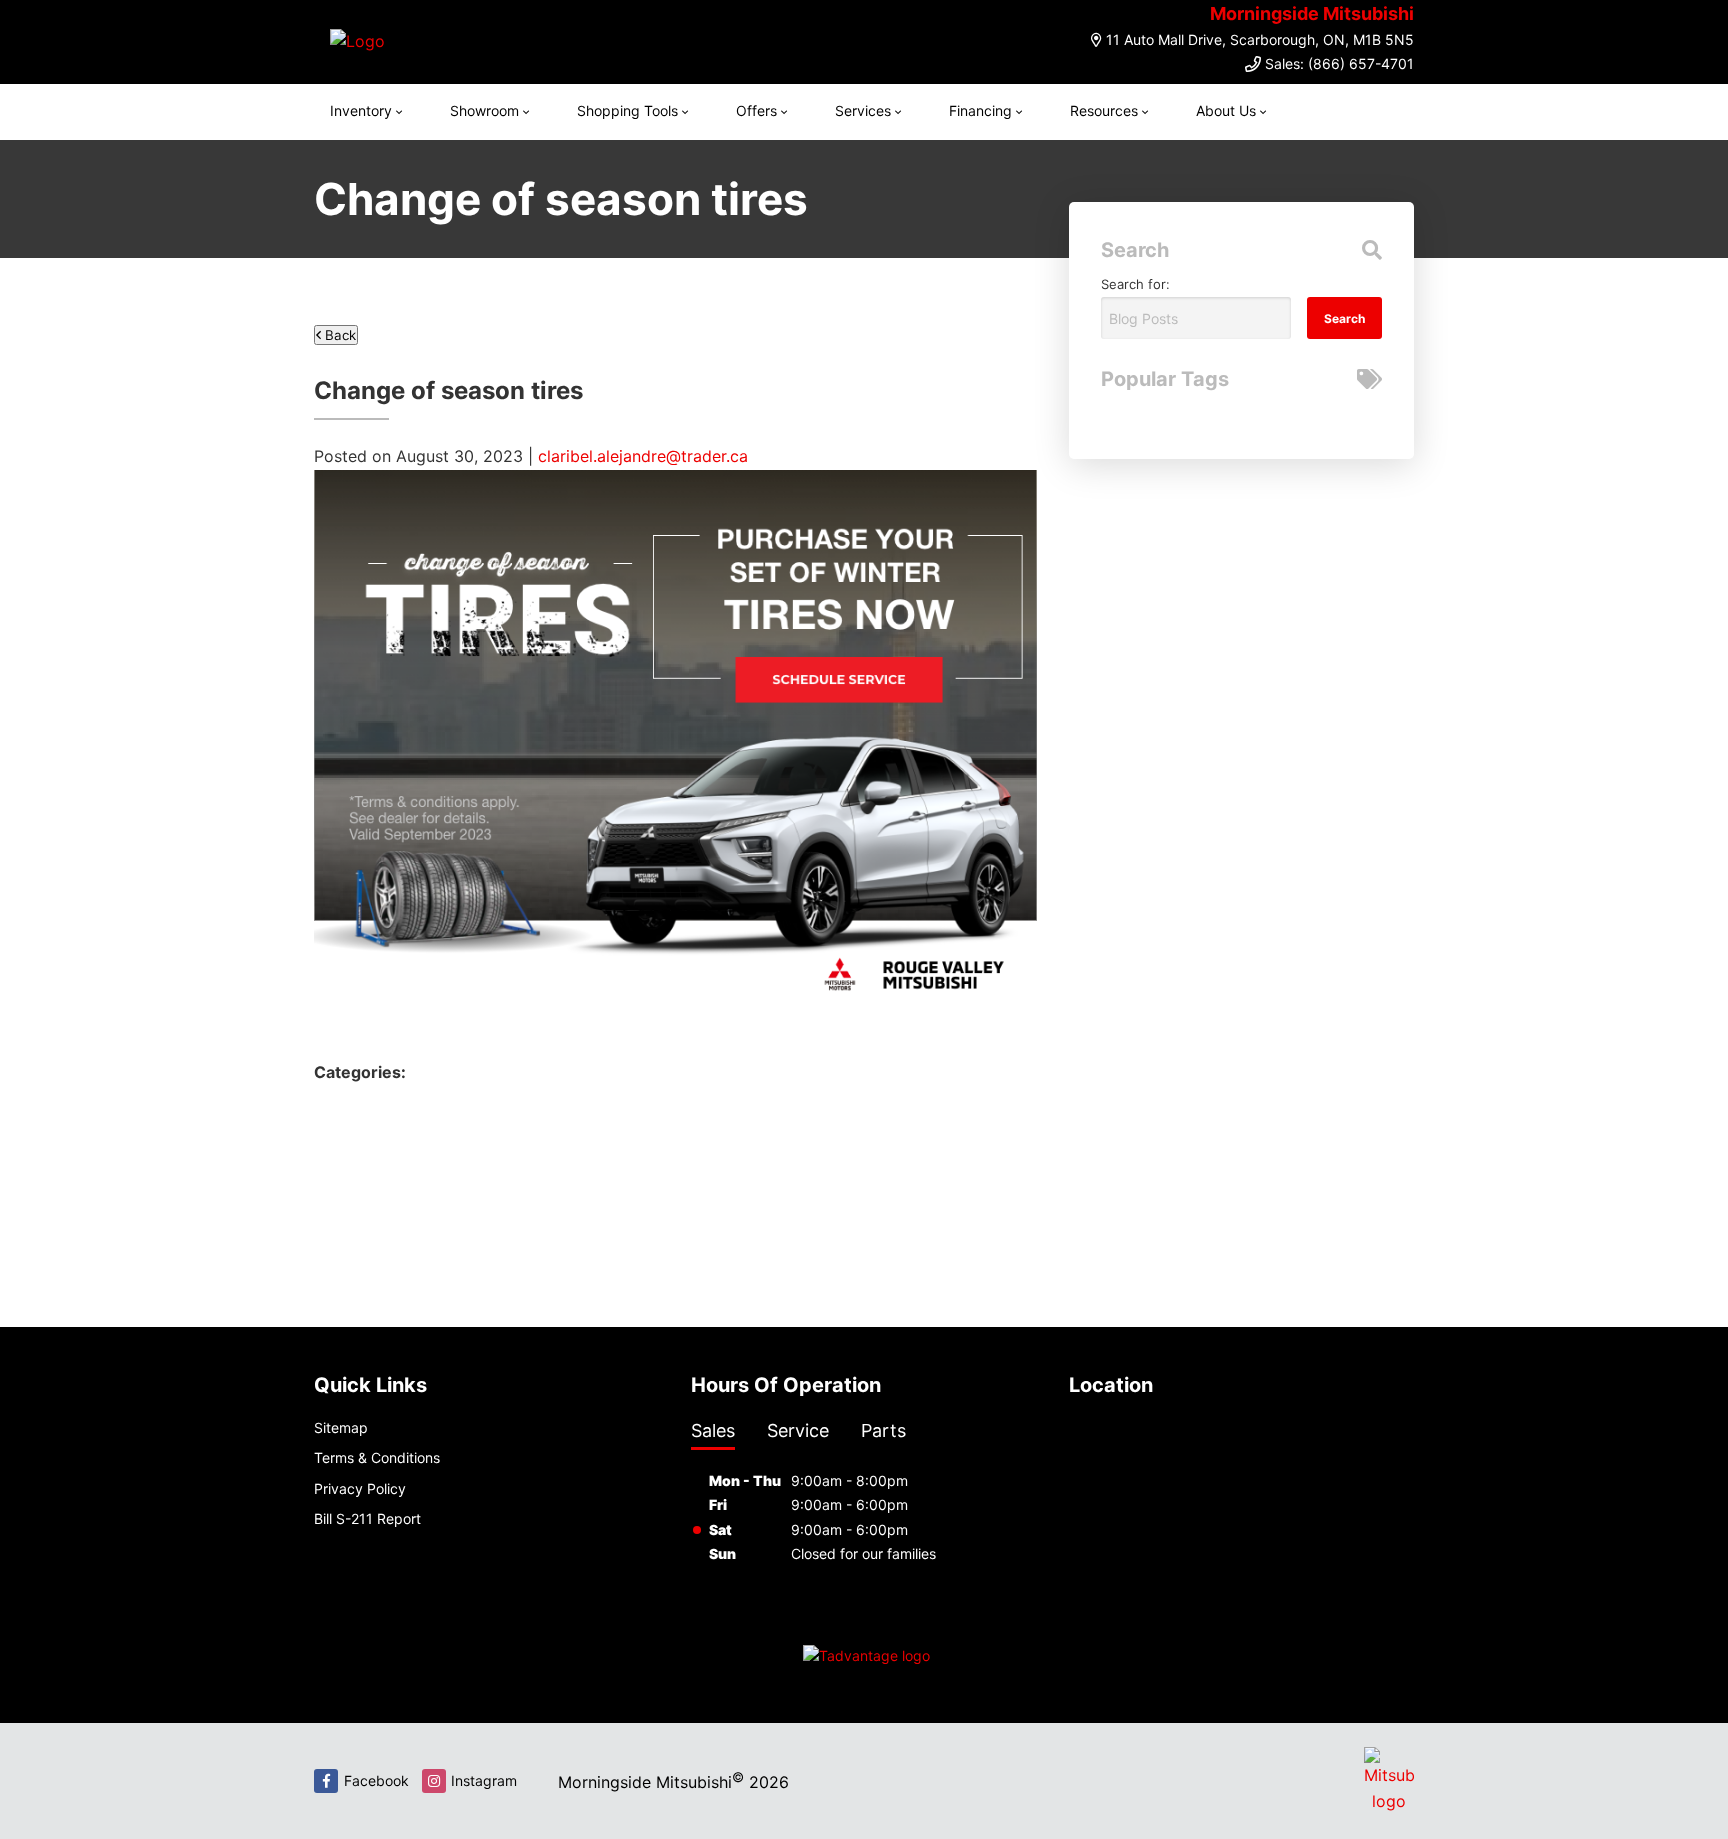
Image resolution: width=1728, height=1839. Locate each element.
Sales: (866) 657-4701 (1339, 63)
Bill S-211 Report (367, 1518)
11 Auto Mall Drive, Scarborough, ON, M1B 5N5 (1260, 39)
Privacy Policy (360, 1488)
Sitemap (341, 1427)
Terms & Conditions (377, 1457)
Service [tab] (798, 1430)
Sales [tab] (713, 1430)
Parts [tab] (883, 1430)
